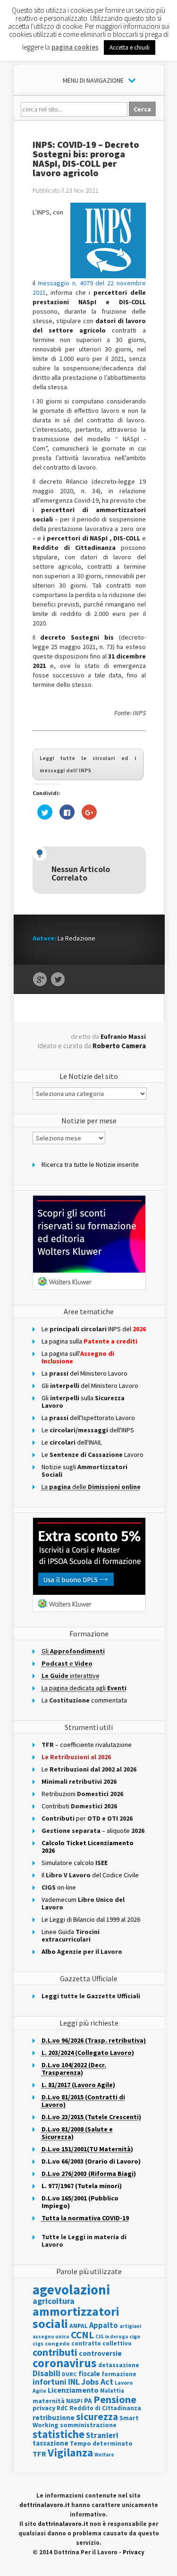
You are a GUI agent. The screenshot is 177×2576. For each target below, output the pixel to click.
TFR (39, 2454)
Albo (82, 1951)
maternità (49, 2401)
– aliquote (93, 1831)
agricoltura (54, 2301)
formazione (119, 2374)
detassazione (119, 2365)
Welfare (104, 2455)
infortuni (50, 2382)
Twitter (58, 980)
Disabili (46, 2373)
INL (74, 2382)
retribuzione (54, 2418)
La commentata (84, 1700)
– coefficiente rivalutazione (87, 1745)
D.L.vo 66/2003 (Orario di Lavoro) (91, 2161)
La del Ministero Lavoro (84, 1373)
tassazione (51, 2443)
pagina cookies (75, 47)
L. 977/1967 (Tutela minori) (82, 2186)
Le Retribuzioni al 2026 (76, 1757)
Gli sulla (83, 1402)
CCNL (82, 2335)
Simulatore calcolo (75, 1863)
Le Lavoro (93, 1455)
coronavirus (65, 2363)
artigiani (130, 2326)
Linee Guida (71, 1935)
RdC (62, 2408)
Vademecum (83, 1903)
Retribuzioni (82, 1794)
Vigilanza (70, 2452)
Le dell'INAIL (72, 1442)
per (87, 1818)
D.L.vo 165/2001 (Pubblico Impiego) (80, 2202)
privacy (44, 2408)
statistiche (59, 2434)
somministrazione (88, 2425)
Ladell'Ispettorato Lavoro (88, 1418)
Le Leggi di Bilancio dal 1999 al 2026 (91, 1919)
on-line (59, 1887)
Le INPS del (94, 1329)
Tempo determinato (101, 2443)
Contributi (79, 1806)
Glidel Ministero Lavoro (90, 1386)
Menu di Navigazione (93, 80)
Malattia (112, 2391)
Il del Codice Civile (90, 1875)
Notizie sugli (84, 1471)
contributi (55, 2352)
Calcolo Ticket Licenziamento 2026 (88, 1847)
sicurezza (97, 2417)
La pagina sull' (78, 1357)
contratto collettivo (101, 2343)
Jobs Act (97, 2382)
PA (88, 2401)
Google (40, 980)
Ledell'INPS (88, 1430)
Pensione (115, 2399)
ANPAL (79, 2326)
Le (89, 1769)
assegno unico (51, 2336)
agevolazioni (71, 2289)
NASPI (74, 2401)
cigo (135, 2336)
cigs (38, 2343)
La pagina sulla (89, 1341)
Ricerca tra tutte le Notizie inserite (90, 1164)
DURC (69, 2374)
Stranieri (102, 2435)
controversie (100, 2353)
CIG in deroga (112, 2337)
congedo (57, 2343)
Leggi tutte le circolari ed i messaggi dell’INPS (88, 764)
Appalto (104, 2325)
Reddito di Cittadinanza (105, 2408)
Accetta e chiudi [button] (130, 47)
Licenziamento (73, 2390)
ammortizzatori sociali (76, 2317)
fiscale (89, 2374)
